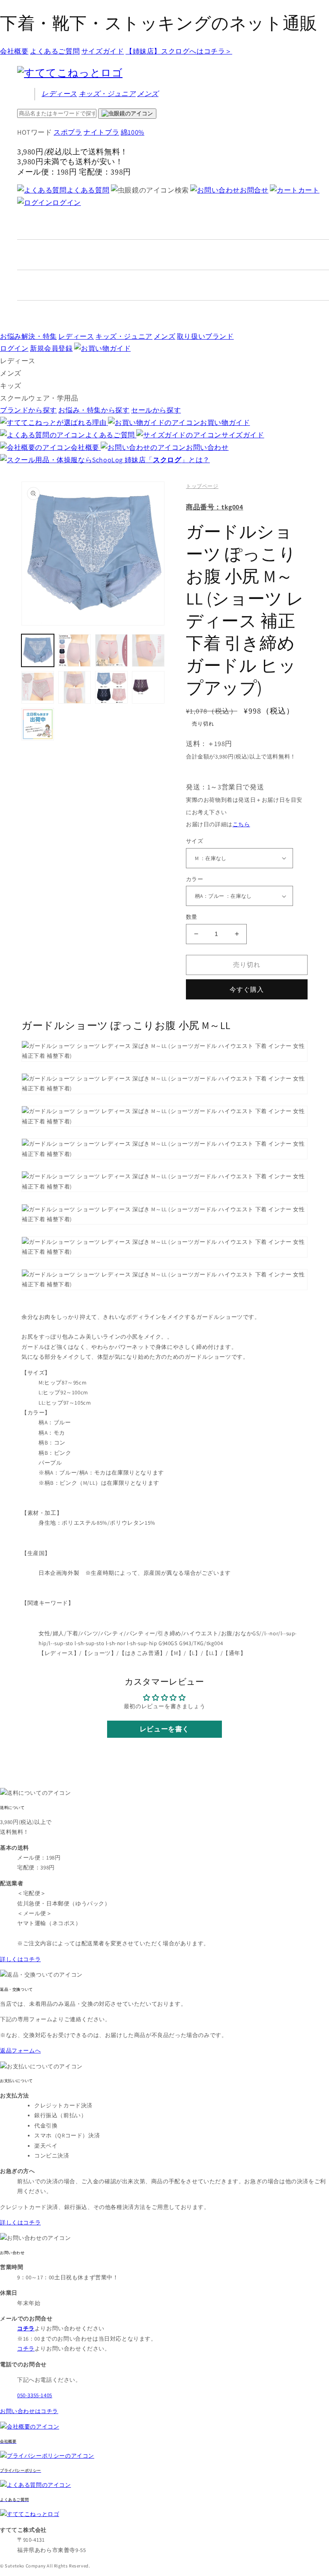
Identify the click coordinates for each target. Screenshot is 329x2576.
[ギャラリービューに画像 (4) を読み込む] (148, 650)
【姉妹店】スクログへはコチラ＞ (179, 51)
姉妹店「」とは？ (167, 460)
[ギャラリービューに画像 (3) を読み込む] (111, 650)
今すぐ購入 (247, 989)
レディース (59, 94)
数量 (192, 917)
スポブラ (68, 132)
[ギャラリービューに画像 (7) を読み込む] (111, 687)
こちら (241, 824)
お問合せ (254, 190)
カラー (194, 879)
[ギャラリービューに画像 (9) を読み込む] (38, 724)
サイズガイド (103, 51)
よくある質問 (88, 190)
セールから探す (156, 410)
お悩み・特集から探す (94, 410)
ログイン (66, 203)
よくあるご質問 (55, 51)
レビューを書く (164, 1729)
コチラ (26, 2349)
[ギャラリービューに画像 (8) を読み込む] (148, 687)
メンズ (148, 94)
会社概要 (14, 51)
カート (309, 190)
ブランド (205, 336)
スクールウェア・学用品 (39, 398)
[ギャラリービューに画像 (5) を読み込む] (38, 687)
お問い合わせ (207, 447)
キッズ (107, 94)
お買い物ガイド (225, 423)
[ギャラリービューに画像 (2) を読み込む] (75, 650)
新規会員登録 (51, 348)
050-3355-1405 (35, 2395)
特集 (28, 336)
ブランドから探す (28, 410)
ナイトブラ (101, 132)
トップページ (202, 486)
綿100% (133, 132)
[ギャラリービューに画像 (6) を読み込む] (75, 687)
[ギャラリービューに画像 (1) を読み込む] (38, 650)
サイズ (194, 841)
